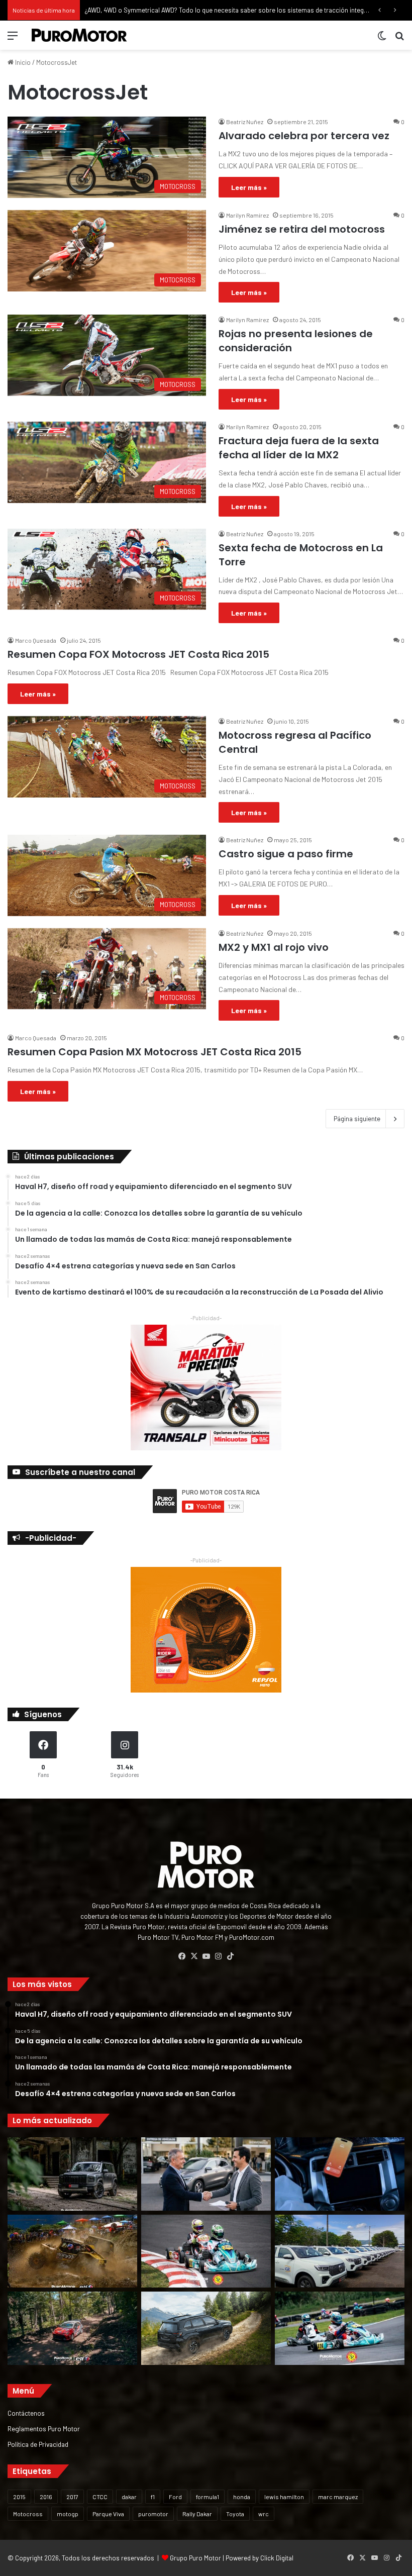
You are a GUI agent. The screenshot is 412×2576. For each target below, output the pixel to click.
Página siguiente (357, 1119)
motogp (68, 2514)
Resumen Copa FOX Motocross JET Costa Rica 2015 (138, 654)
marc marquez (338, 2497)
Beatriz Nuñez (245, 122)
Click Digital (277, 2558)
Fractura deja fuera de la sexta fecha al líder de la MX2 (299, 448)
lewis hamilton (284, 2497)
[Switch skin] (382, 39)
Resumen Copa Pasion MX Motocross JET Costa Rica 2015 (154, 1052)
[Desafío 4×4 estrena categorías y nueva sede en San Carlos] (72, 2251)
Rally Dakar (197, 2514)
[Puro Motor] (79, 35)
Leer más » (249, 187)
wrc (264, 2514)
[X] (194, 1956)
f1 (153, 2497)
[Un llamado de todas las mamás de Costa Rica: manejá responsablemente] (340, 2174)
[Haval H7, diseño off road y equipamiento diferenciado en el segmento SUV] (72, 2174)
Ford (175, 2497)
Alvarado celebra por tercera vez (304, 136)
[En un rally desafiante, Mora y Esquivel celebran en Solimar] (72, 2328)
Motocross (28, 2514)
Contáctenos (26, 2413)
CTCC (100, 2497)
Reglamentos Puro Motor (44, 2429)
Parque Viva (108, 2514)
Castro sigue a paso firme (286, 854)
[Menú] (13, 39)
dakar (129, 2497)
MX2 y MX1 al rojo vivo (274, 947)
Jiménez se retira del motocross (302, 229)
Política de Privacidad (38, 2444)
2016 (46, 2497)
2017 (72, 2497)
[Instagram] (218, 1956)
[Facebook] (182, 1956)
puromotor (153, 2514)
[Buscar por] (399, 39)
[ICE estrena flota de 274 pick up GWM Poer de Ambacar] (340, 2251)
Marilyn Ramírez (247, 215)
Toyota (235, 2514)
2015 (19, 2497)
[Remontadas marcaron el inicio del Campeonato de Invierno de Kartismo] (340, 2328)
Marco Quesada (36, 640)
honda (242, 2497)
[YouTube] (206, 1956)
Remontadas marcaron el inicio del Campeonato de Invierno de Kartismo (189, 10)
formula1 (208, 2497)
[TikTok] (230, 1956)
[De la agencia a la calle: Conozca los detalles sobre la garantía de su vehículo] (206, 2174)
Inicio (22, 62)
